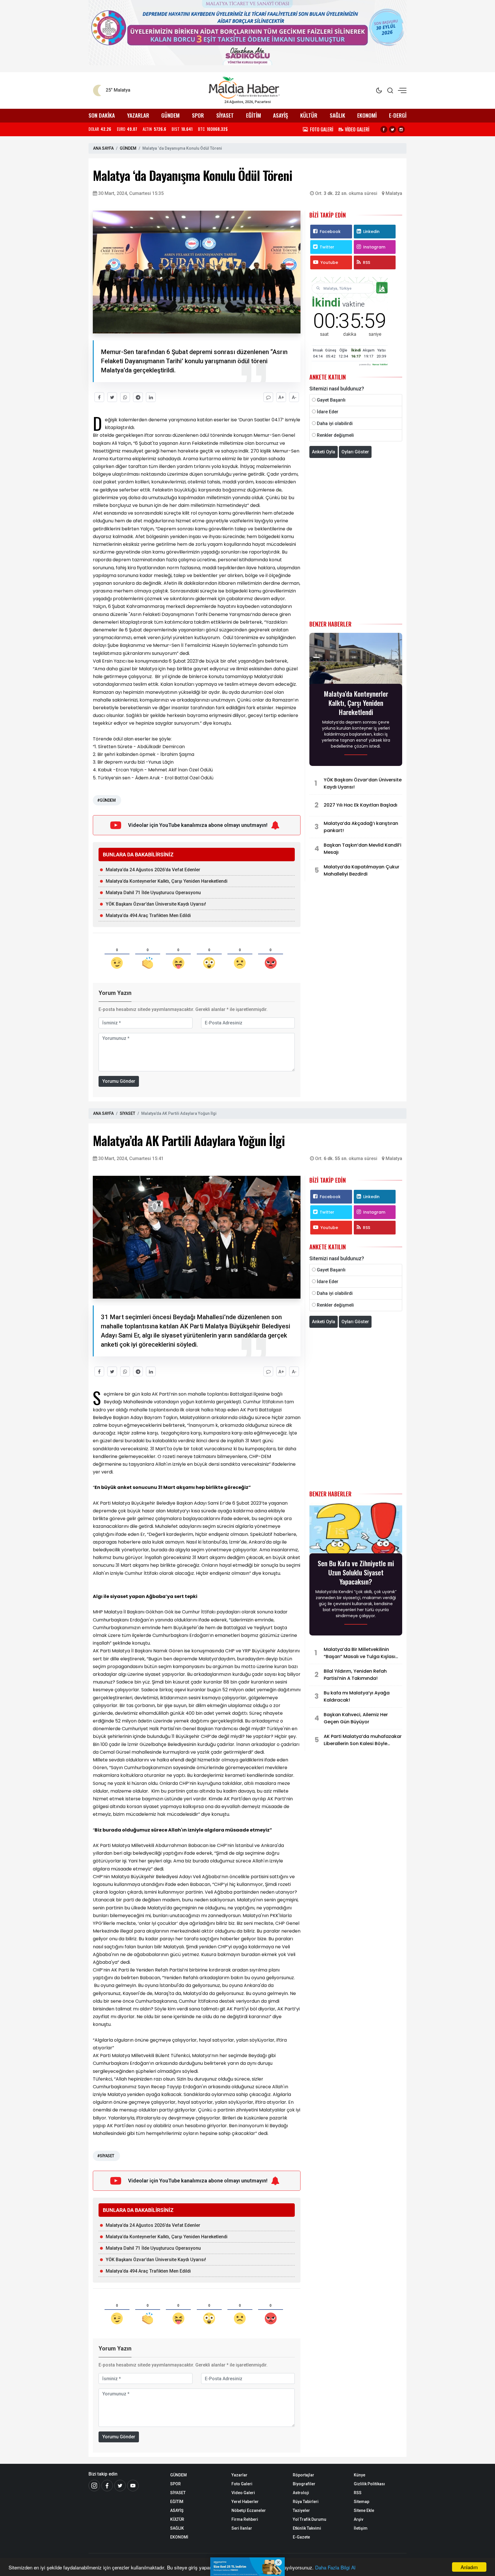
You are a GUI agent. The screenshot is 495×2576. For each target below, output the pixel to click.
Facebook (330, 232)
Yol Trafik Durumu (310, 2519)
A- (294, 397)
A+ (281, 397)
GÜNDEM (170, 115)
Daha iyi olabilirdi (335, 423)
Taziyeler (301, 2510)
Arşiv (359, 2519)
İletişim (361, 2528)
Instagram (374, 247)
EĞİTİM (254, 115)
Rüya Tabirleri (306, 2502)
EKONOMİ (367, 115)
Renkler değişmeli (335, 435)
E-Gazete (301, 2537)
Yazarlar (239, 2475)
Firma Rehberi (245, 2519)
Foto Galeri (242, 2484)
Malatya (394, 193)
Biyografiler (304, 2484)
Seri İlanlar (242, 2528)
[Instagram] (401, 129)
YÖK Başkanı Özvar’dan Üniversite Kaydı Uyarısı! (156, 904)
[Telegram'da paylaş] (138, 397)
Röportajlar (304, 2475)
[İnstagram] (94, 2486)
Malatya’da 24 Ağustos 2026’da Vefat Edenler (153, 870)
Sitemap (362, 2502)
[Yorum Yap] (268, 397)
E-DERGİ (398, 115)
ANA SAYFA (103, 148)
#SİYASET (106, 2156)
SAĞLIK (337, 115)
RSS (367, 262)
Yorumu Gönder (119, 1081)
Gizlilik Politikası (369, 2484)
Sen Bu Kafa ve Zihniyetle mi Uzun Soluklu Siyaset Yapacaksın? (356, 1572)
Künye (360, 2475)
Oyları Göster (355, 452)
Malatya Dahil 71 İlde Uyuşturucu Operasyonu (153, 893)
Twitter (327, 247)
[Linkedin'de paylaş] (151, 397)
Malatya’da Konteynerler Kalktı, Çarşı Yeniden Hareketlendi (167, 881)
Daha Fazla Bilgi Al (335, 2567)
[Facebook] (384, 129)
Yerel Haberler (245, 2502)
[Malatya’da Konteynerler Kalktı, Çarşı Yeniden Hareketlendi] (356, 660)
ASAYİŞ (280, 115)
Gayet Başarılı (331, 400)
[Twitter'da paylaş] (112, 397)
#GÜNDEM (106, 800)
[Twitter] (392, 129)
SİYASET (225, 115)
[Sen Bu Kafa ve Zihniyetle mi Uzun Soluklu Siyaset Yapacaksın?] (356, 1530)
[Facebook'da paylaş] (99, 397)
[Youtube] (133, 2486)
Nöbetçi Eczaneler (249, 2510)
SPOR (198, 115)
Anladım (469, 2567)
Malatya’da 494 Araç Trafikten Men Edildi (149, 915)
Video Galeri (243, 2493)
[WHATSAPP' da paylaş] (125, 397)
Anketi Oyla (324, 452)
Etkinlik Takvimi (307, 2528)
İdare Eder (328, 412)
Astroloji (301, 2493)
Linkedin (371, 232)
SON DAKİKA (102, 115)
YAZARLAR (138, 115)
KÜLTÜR (309, 115)
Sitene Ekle (364, 2510)
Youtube (329, 262)
